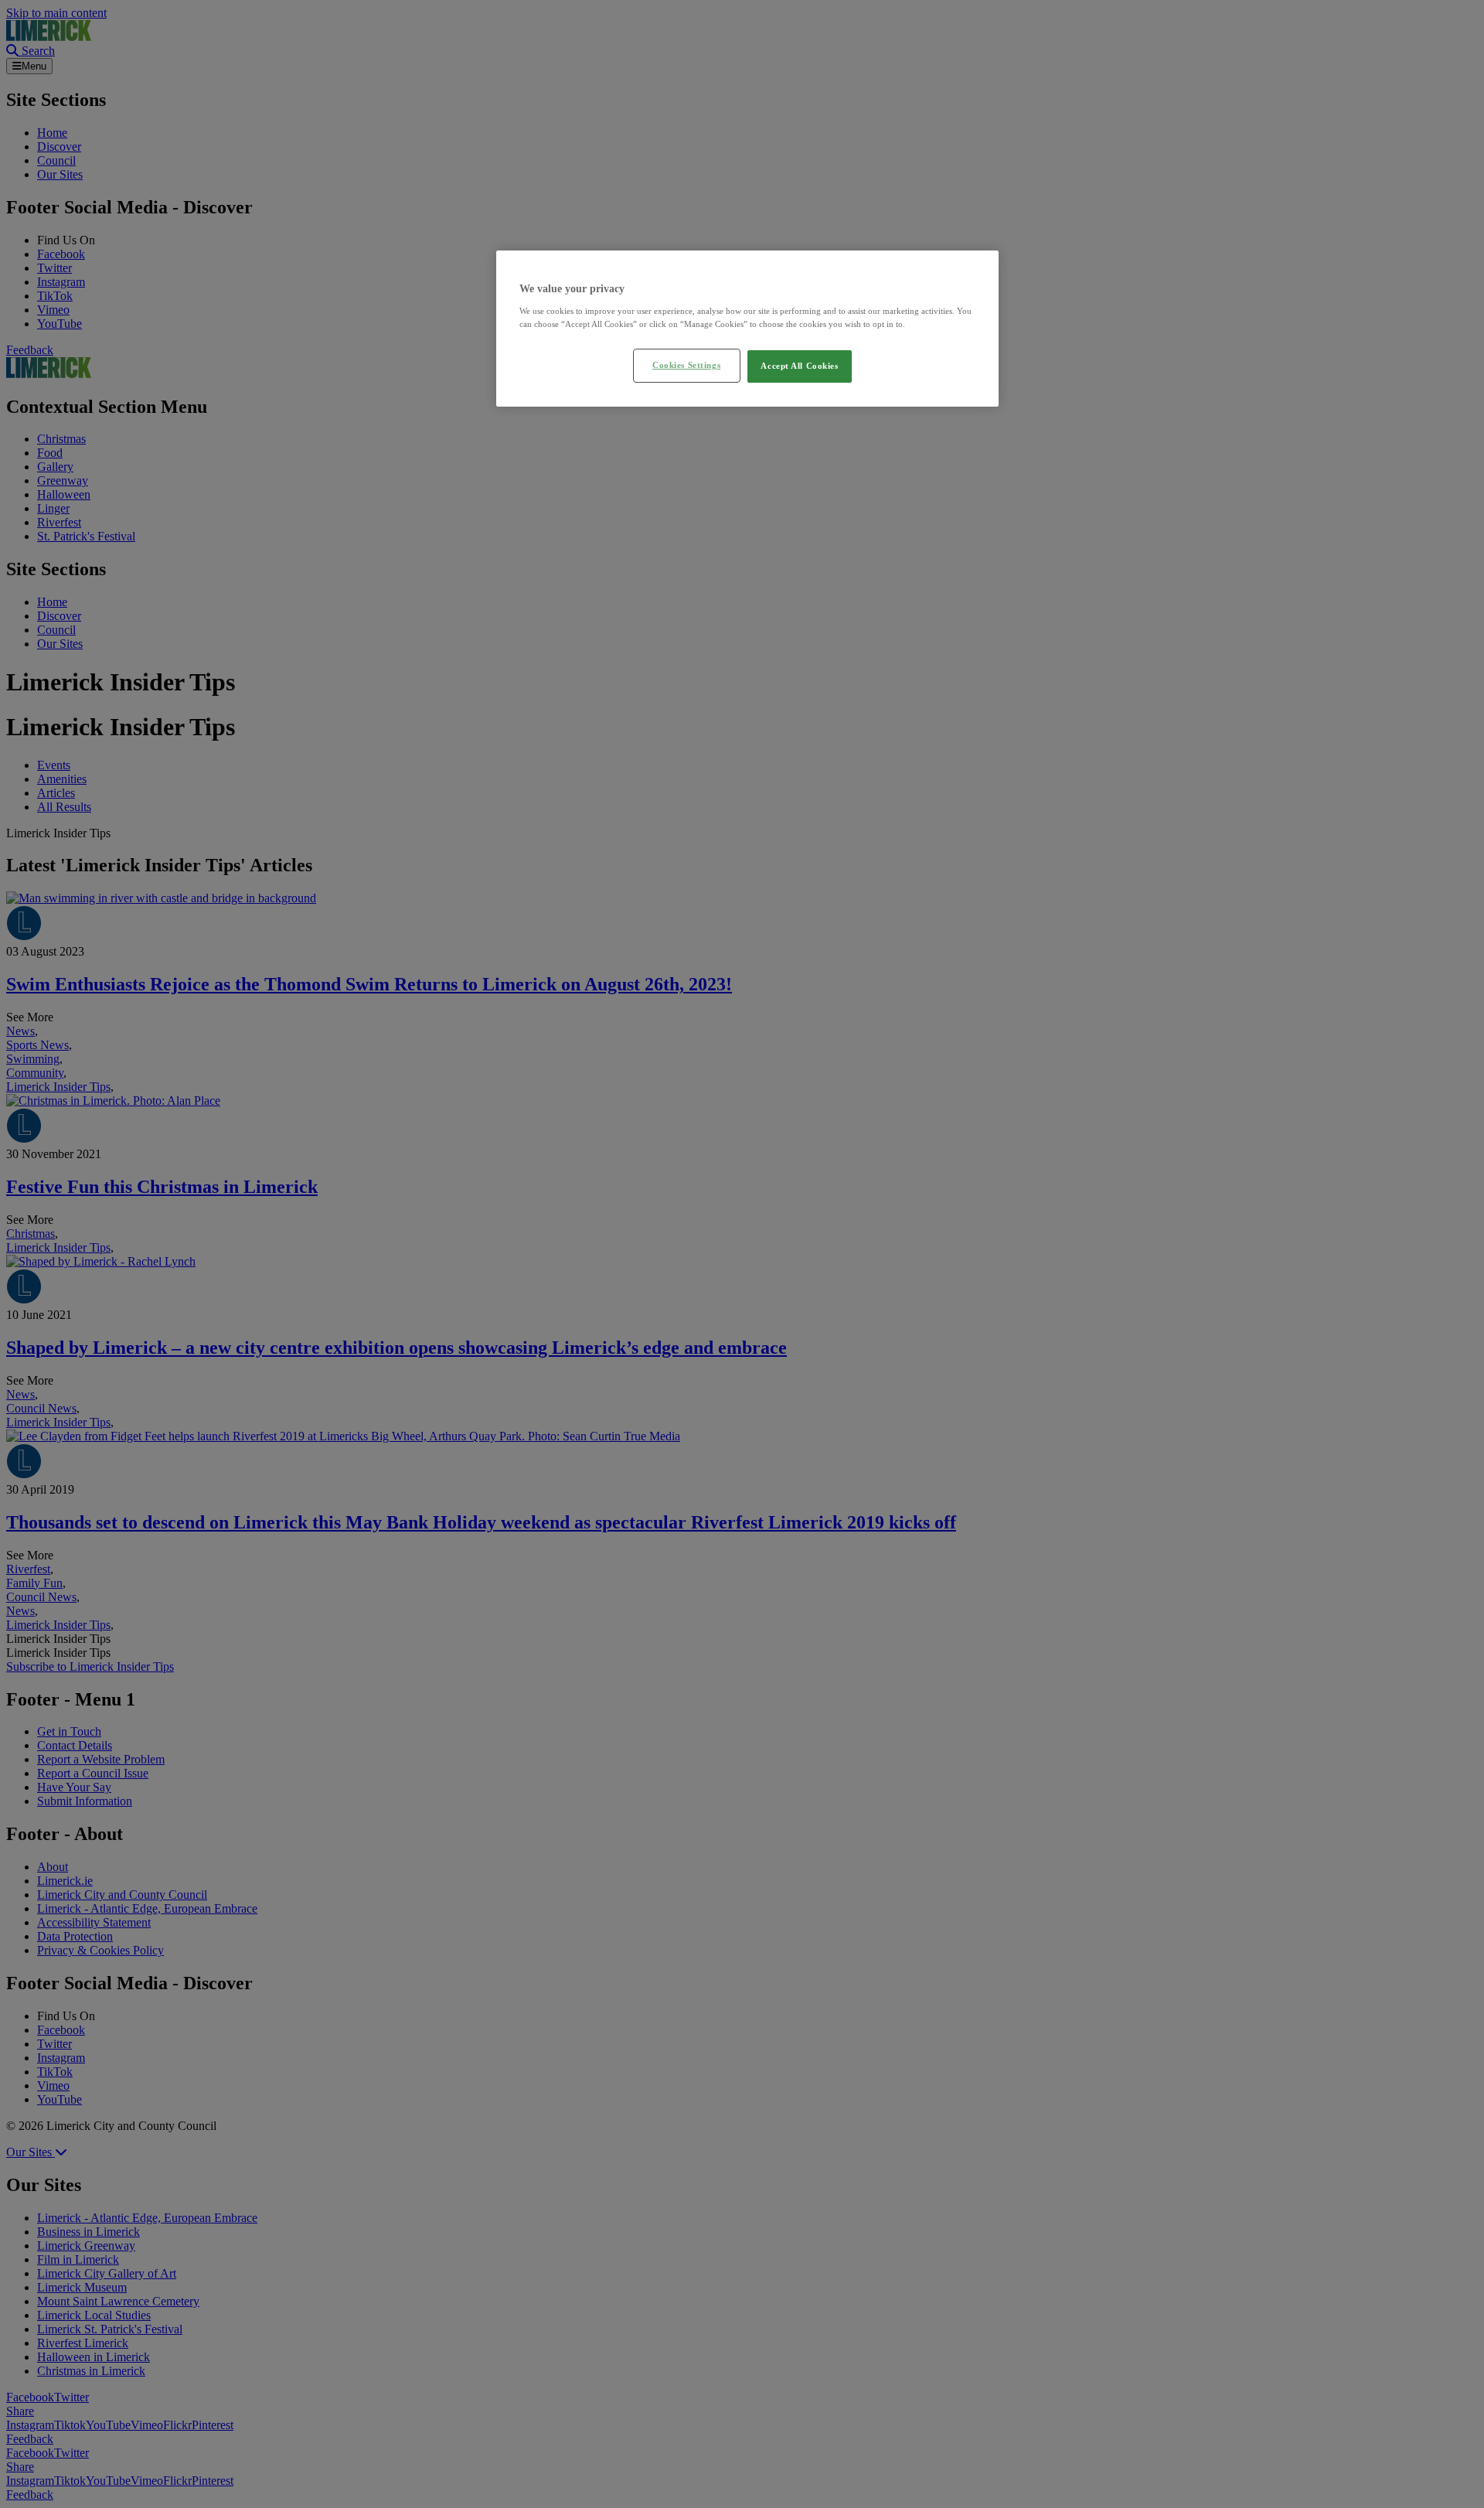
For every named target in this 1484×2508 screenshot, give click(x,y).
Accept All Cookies (799, 366)
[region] (747, 329)
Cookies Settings (686, 365)
